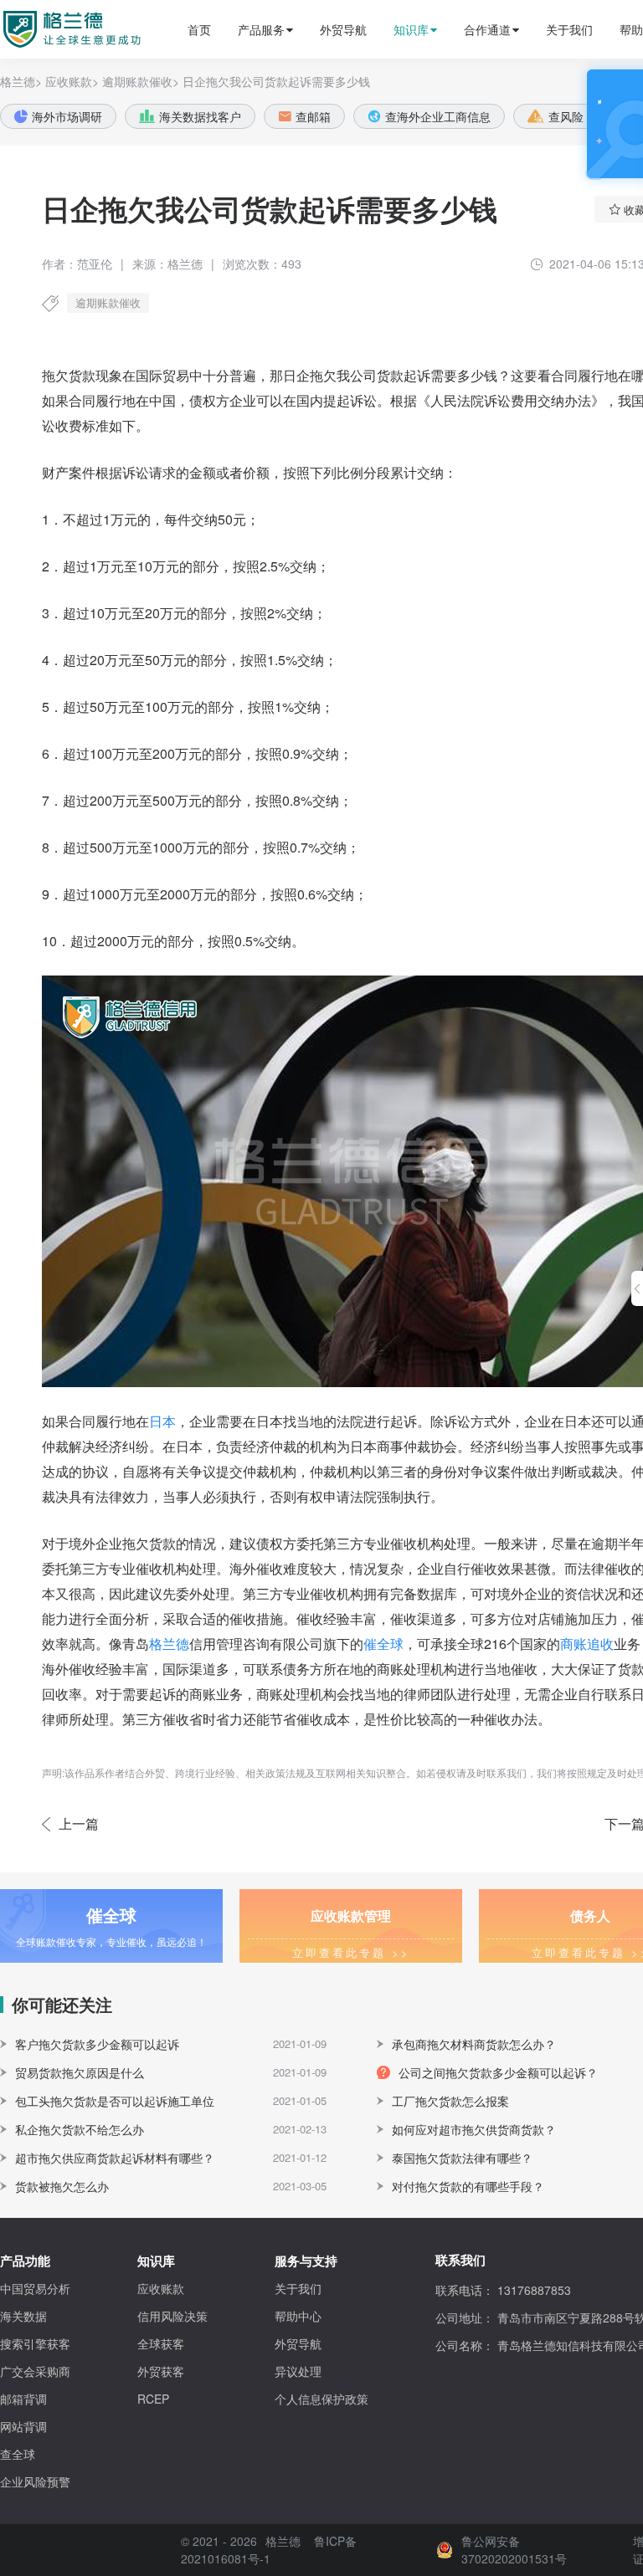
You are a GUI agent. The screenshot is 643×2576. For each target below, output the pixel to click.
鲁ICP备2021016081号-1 (269, 2550)
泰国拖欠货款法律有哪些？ (462, 2158)
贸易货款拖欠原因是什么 (80, 2072)
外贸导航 (343, 29)
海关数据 (23, 2316)
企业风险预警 (35, 2481)
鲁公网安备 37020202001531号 (514, 2550)
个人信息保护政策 (321, 2399)
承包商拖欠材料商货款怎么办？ (474, 2044)
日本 (162, 1421)
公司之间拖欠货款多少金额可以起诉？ (498, 2072)
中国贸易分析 (35, 2288)
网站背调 (23, 2426)
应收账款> (72, 81)
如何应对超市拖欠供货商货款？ (474, 2129)
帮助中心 (298, 2316)
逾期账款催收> (141, 81)
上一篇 (79, 1823)
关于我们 (569, 29)
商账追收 (587, 1644)
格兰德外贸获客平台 (56, 29)
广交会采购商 (35, 2371)
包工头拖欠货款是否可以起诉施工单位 (115, 2101)
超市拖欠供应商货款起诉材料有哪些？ (115, 2158)
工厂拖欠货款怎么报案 (450, 2101)
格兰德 (169, 1644)
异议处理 (298, 2371)
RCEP (153, 2399)
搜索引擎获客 (35, 2343)
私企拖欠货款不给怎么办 (80, 2129)
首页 (199, 29)
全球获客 (161, 2343)
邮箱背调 (23, 2399)
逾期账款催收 (108, 302)
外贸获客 (161, 2371)
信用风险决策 (172, 2316)
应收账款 (161, 2288)
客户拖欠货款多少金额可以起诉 (97, 2044)
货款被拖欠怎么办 (62, 2186)
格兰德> (21, 81)
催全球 (383, 1644)
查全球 (18, 2454)
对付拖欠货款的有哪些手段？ (468, 2186)
